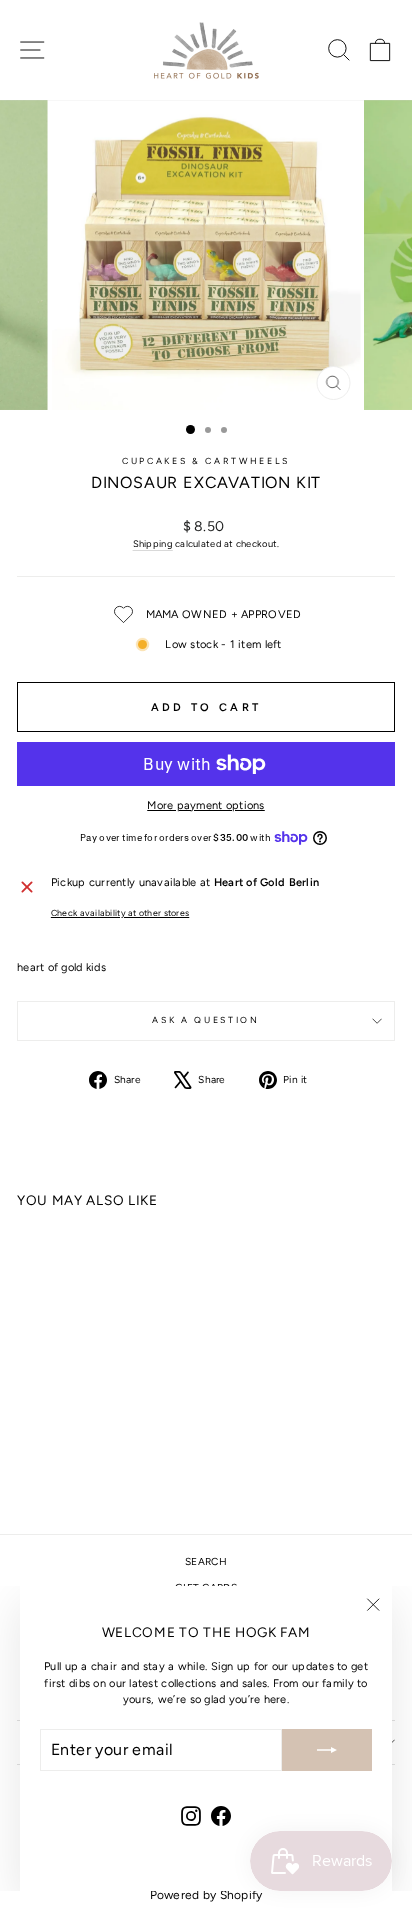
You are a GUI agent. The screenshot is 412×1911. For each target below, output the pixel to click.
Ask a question (205, 1020)
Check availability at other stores (120, 913)
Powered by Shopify (206, 1895)
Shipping (153, 543)
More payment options (206, 805)
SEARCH (206, 1561)
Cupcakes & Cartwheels (206, 461)
